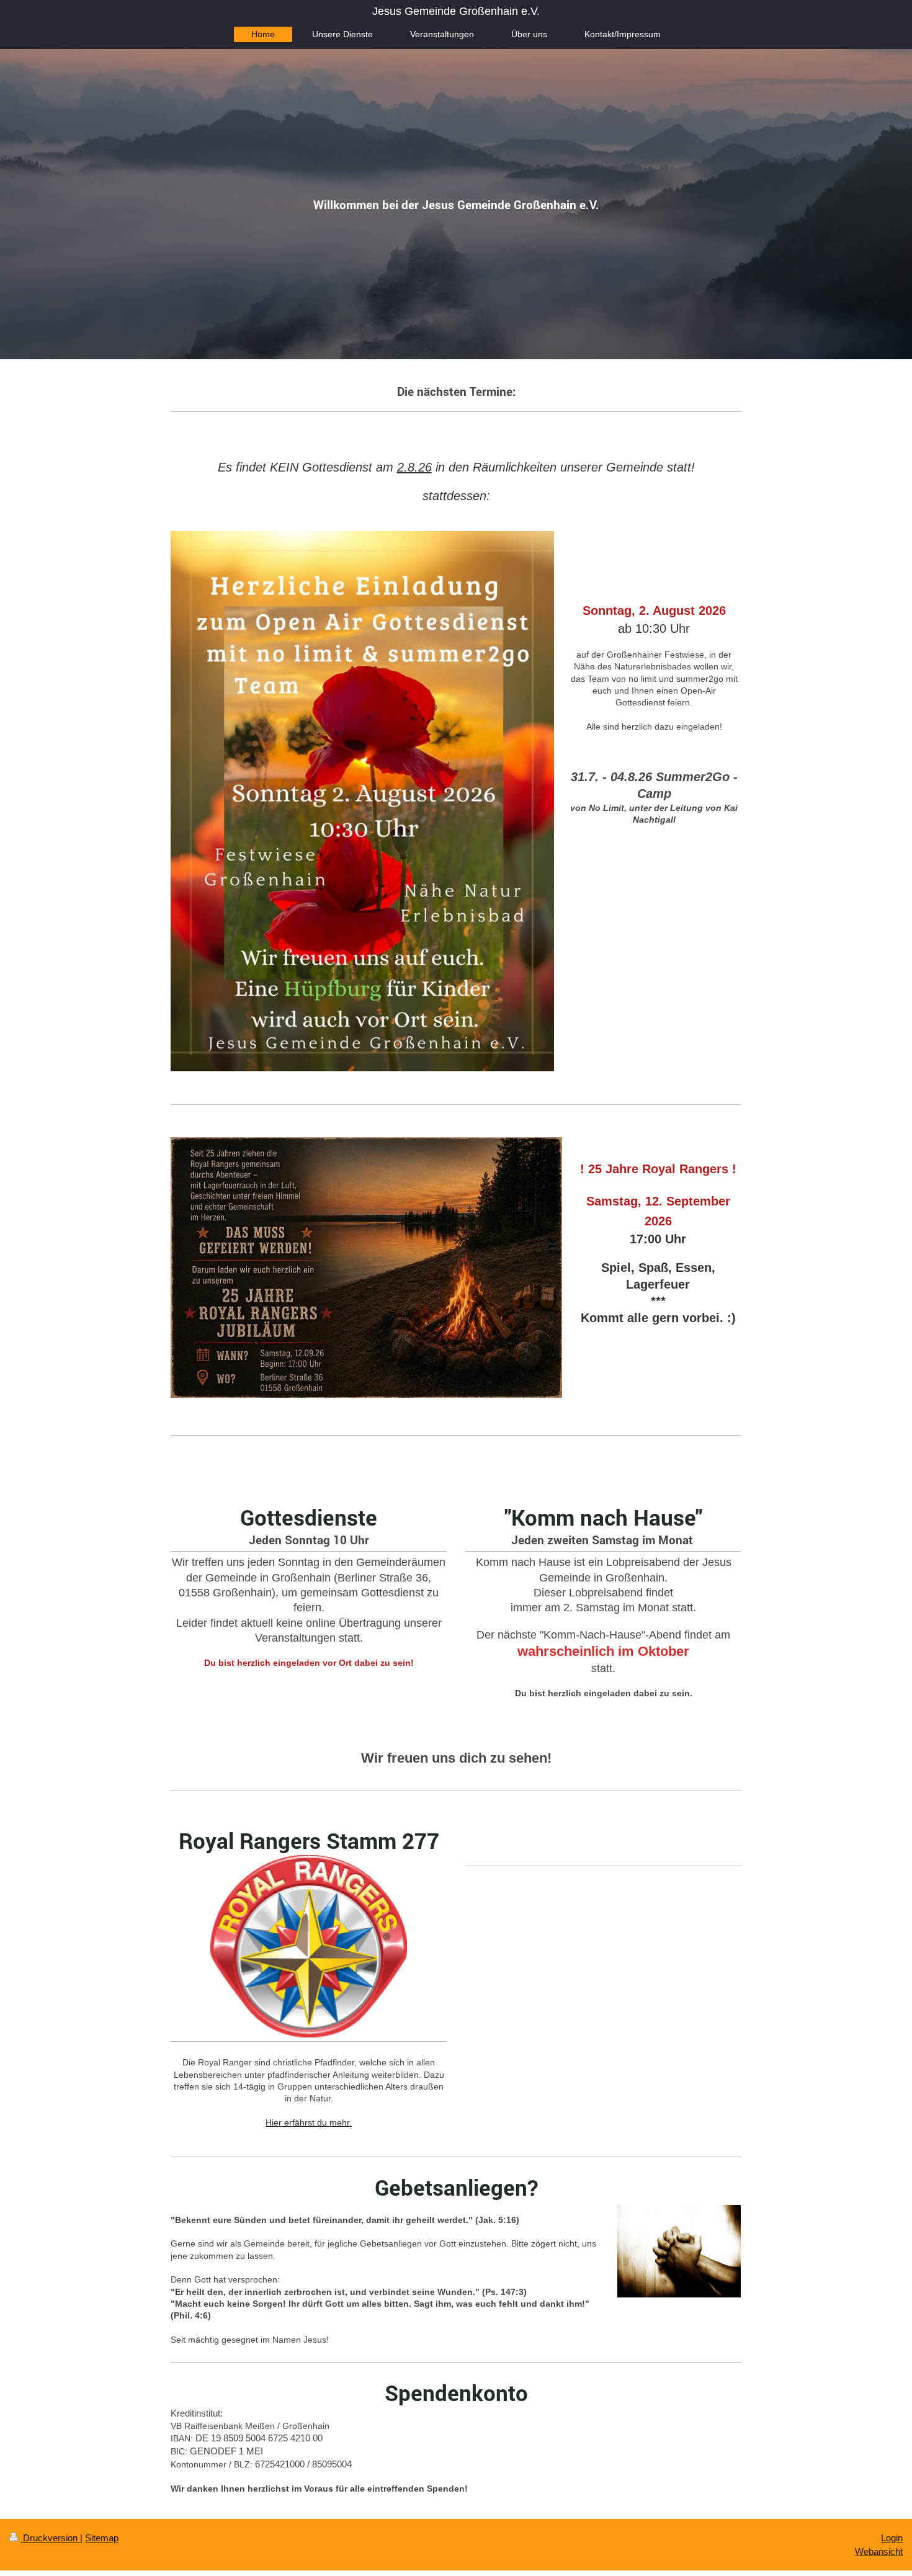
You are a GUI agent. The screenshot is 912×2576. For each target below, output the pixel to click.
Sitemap (102, 2538)
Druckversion (50, 2538)
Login (892, 2538)
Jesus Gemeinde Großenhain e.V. (456, 11)
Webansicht (879, 2551)
